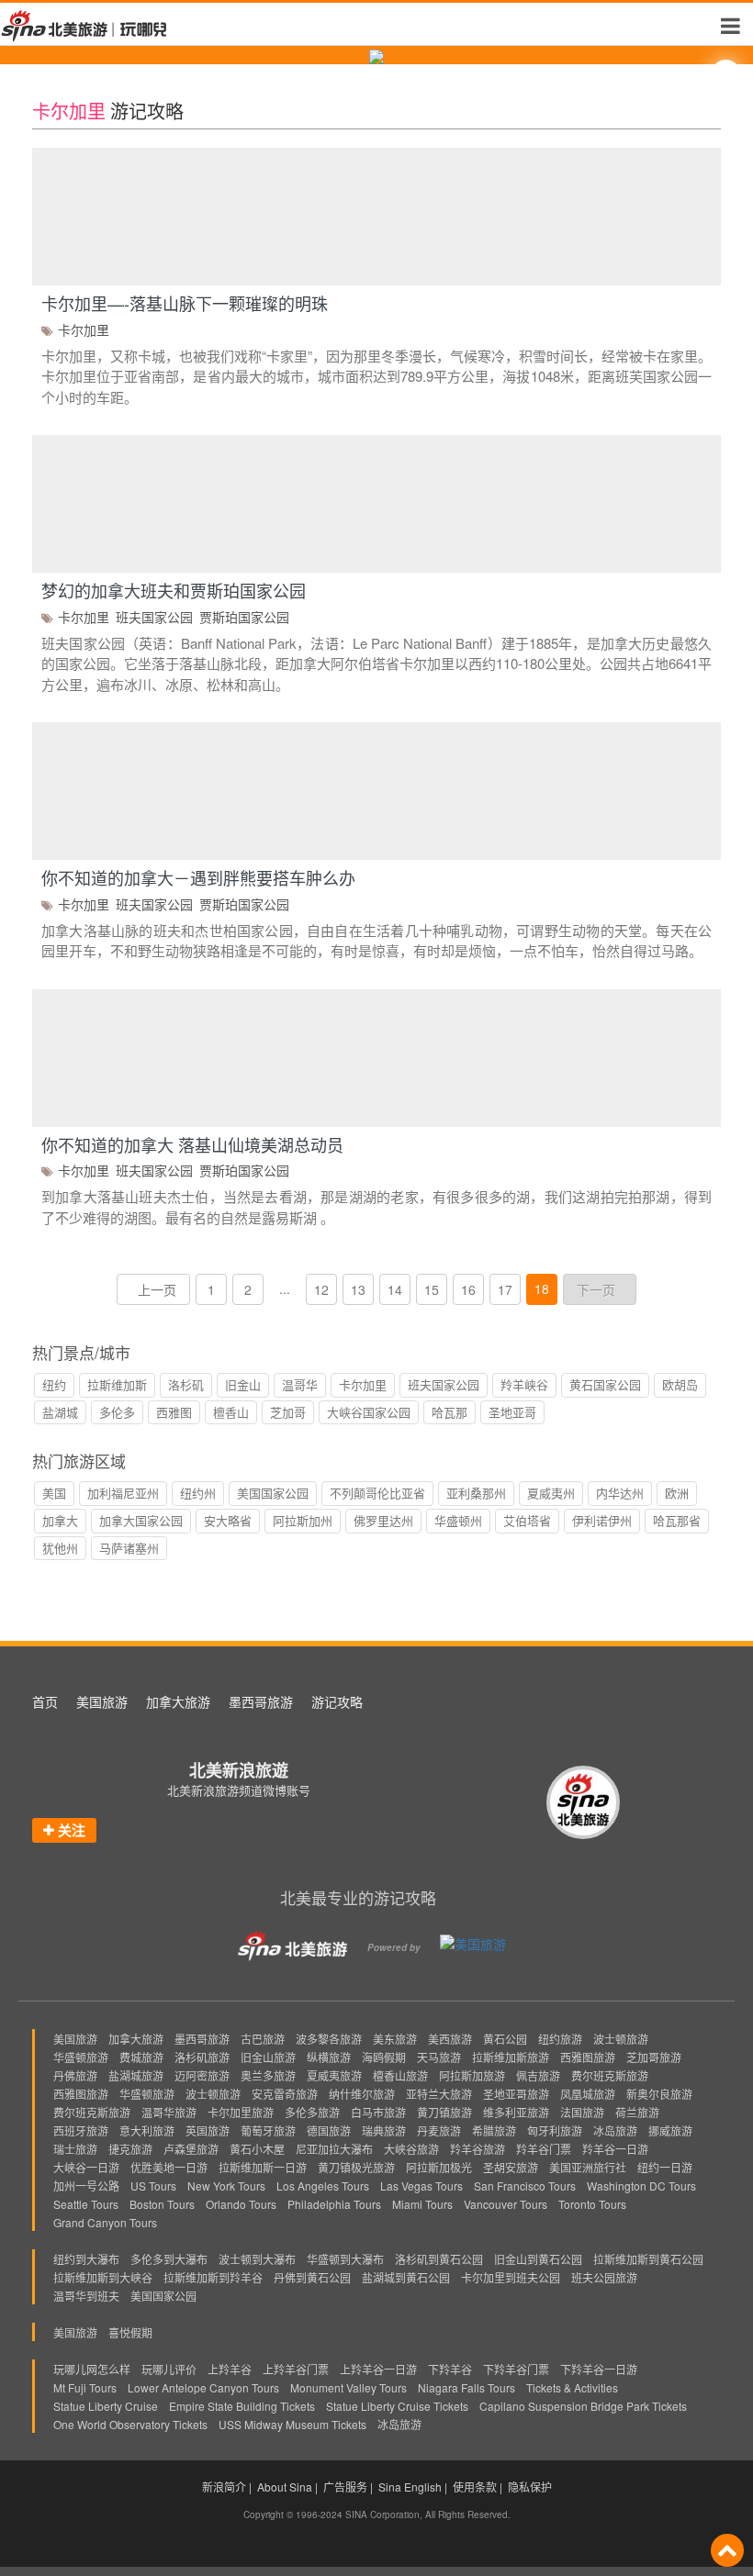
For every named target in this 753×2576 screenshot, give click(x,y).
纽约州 (198, 1493)
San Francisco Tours (525, 2186)
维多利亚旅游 (516, 2112)
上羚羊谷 (230, 2369)
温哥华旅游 (169, 2112)
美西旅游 (450, 2039)
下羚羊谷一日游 (599, 2369)
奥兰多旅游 (268, 2075)
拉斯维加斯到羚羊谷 (213, 2277)
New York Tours (226, 2186)
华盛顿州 (458, 1520)
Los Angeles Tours (323, 2186)
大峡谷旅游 (411, 2149)
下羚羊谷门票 (516, 2369)
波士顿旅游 (621, 2039)
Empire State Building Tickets (242, 2406)
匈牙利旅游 (555, 2130)
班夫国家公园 (154, 617)
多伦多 (117, 1412)
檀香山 (231, 1412)
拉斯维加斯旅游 (511, 2057)
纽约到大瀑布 (86, 2259)
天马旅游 (439, 2057)
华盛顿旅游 (81, 2057)
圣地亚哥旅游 (516, 2094)
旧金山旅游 (268, 2057)
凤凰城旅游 (588, 2094)
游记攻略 (337, 1701)
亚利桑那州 (476, 1493)
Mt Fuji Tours (85, 2387)
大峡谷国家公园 (369, 1412)
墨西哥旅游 (261, 1701)
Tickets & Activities (572, 2387)
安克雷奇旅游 (285, 2094)
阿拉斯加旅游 (472, 2075)
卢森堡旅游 (191, 2149)
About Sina (285, 2487)
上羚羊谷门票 (296, 2369)
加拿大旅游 (178, 1701)
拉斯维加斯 (117, 1384)
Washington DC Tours (641, 2186)
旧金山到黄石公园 (538, 2259)
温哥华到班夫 (86, 2296)
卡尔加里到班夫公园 (511, 2277)
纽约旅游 (560, 2039)
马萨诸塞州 (129, 1548)
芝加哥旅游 (654, 2057)
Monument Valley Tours (348, 2387)
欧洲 (677, 1493)
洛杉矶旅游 (202, 2057)
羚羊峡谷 (524, 1384)
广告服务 (345, 2487)
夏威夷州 (551, 1493)
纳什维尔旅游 (362, 2094)
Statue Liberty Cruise (106, 2406)
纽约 (54, 1384)
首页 (45, 1701)
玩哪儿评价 (169, 2369)
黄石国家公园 (605, 1384)
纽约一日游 (665, 2167)
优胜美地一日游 (169, 2167)
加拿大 (60, 1520)
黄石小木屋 (257, 2149)
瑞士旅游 (75, 2149)
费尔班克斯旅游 (610, 2075)
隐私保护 (530, 2487)
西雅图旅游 (588, 2057)
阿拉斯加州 (303, 1520)
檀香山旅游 (400, 2075)
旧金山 (243, 1384)
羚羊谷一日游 (615, 2149)
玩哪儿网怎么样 (92, 2369)
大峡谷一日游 (86, 2167)
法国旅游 (582, 2112)
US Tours (153, 2186)
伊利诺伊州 (602, 1520)
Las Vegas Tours (421, 2186)
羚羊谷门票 (544, 2149)
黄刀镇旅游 (444, 2112)
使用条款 (475, 2487)
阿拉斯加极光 (439, 2167)
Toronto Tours (592, 2204)
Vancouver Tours (506, 2204)
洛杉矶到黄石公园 (439, 2259)
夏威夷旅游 (334, 2075)
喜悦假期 (130, 2332)
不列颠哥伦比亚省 (377, 1493)
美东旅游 (395, 2039)
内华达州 (620, 1493)
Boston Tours (162, 2204)
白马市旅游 (378, 2112)
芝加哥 (288, 1412)
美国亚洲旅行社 (588, 2167)
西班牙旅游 (81, 2130)
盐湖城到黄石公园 (406, 2277)
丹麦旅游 (439, 2130)
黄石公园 (505, 2039)
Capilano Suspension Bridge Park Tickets (583, 2406)
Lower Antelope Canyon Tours (203, 2387)
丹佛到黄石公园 (312, 2277)
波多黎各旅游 (329, 2039)
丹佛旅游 (75, 2075)
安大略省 (228, 1520)
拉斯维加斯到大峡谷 (103, 2277)
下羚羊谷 (450, 2369)
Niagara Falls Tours (466, 2387)
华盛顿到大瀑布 (345, 2259)
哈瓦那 (450, 1412)
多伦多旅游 (312, 2112)
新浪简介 (224, 2487)
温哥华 (300, 1384)
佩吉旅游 (538, 2075)
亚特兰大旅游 (439, 2094)
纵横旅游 (329, 2057)
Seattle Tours (86, 2204)
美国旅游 (102, 1701)
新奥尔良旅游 (659, 2094)
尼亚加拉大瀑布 (334, 2149)
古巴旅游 (263, 2039)
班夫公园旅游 (604, 2277)
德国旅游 (329, 2130)
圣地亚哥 (512, 1412)
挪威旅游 (670, 2130)
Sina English (410, 2487)
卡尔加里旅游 (241, 2112)
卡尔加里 (84, 329)
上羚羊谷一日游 (378, 2369)
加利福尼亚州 (123, 1493)
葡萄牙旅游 (268, 2130)
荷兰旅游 (637, 2112)
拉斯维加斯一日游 (263, 2167)
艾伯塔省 (527, 1520)
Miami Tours (422, 2204)
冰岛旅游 (615, 2130)
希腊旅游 (494, 2130)
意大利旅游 (147, 2130)
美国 (54, 1493)
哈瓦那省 (677, 1520)
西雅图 (174, 1412)
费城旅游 (141, 2057)
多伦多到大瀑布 (169, 2259)
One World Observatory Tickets (130, 2424)
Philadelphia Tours (334, 2204)
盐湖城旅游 (136, 2075)
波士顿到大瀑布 (257, 2259)
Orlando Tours (241, 2204)
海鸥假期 (384, 2057)
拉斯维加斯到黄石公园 (648, 2259)
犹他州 (60, 1548)
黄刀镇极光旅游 (356, 2167)
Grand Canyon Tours (105, 2222)
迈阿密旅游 (202, 2075)
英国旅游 (208, 2130)
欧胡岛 (680, 1384)
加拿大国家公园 (141, 1520)
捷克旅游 (130, 2149)
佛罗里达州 (383, 1520)
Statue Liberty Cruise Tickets (397, 2406)
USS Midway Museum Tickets (292, 2424)
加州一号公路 (86, 2186)
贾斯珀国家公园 (244, 617)
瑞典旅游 (384, 2130)
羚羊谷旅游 (478, 2149)
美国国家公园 (273, 1493)
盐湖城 (60, 1412)
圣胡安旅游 (511, 2167)
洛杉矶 (186, 1384)
